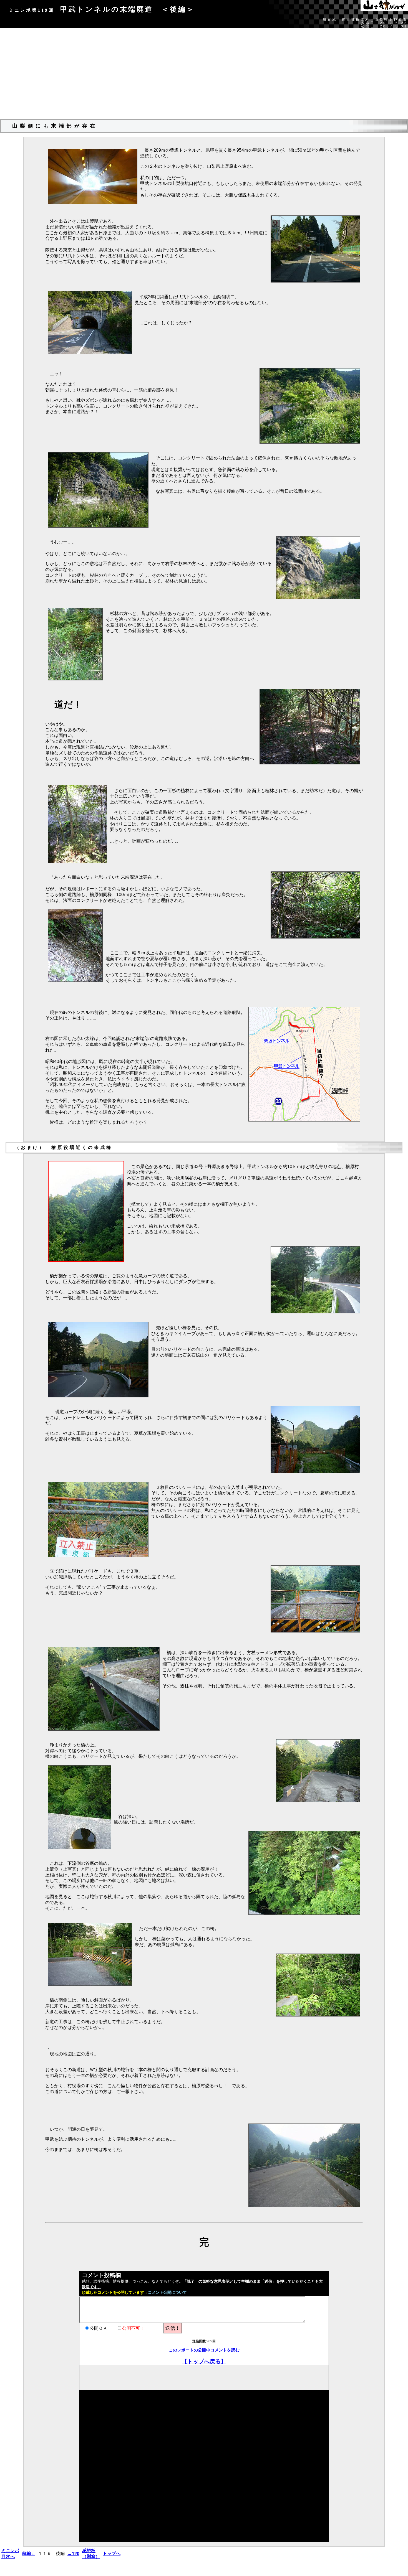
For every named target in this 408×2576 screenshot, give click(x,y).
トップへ (112, 2553)
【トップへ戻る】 (204, 2361)
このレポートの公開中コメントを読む (204, 2350)
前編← (29, 2553)
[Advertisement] (204, 76)
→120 (73, 2554)
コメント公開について (167, 2293)
